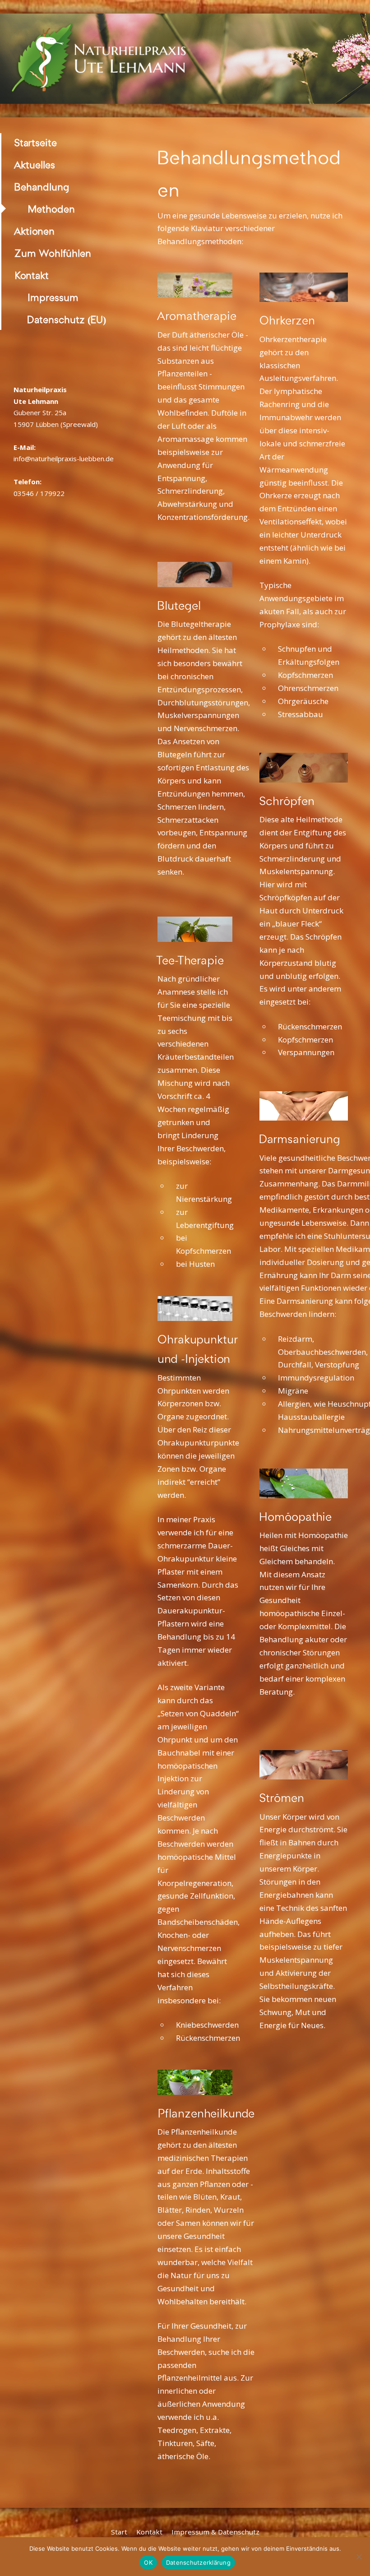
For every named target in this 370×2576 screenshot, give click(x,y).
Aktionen (35, 231)
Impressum (53, 298)
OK (148, 2562)
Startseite (36, 143)
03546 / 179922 (39, 493)
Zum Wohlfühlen (53, 253)
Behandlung (42, 187)
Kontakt (32, 276)
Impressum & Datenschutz (215, 2532)
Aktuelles (35, 165)
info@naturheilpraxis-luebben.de (64, 459)
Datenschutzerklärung (198, 2562)
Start (119, 2532)
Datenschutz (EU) (67, 320)
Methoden (51, 209)
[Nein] (359, 2557)
